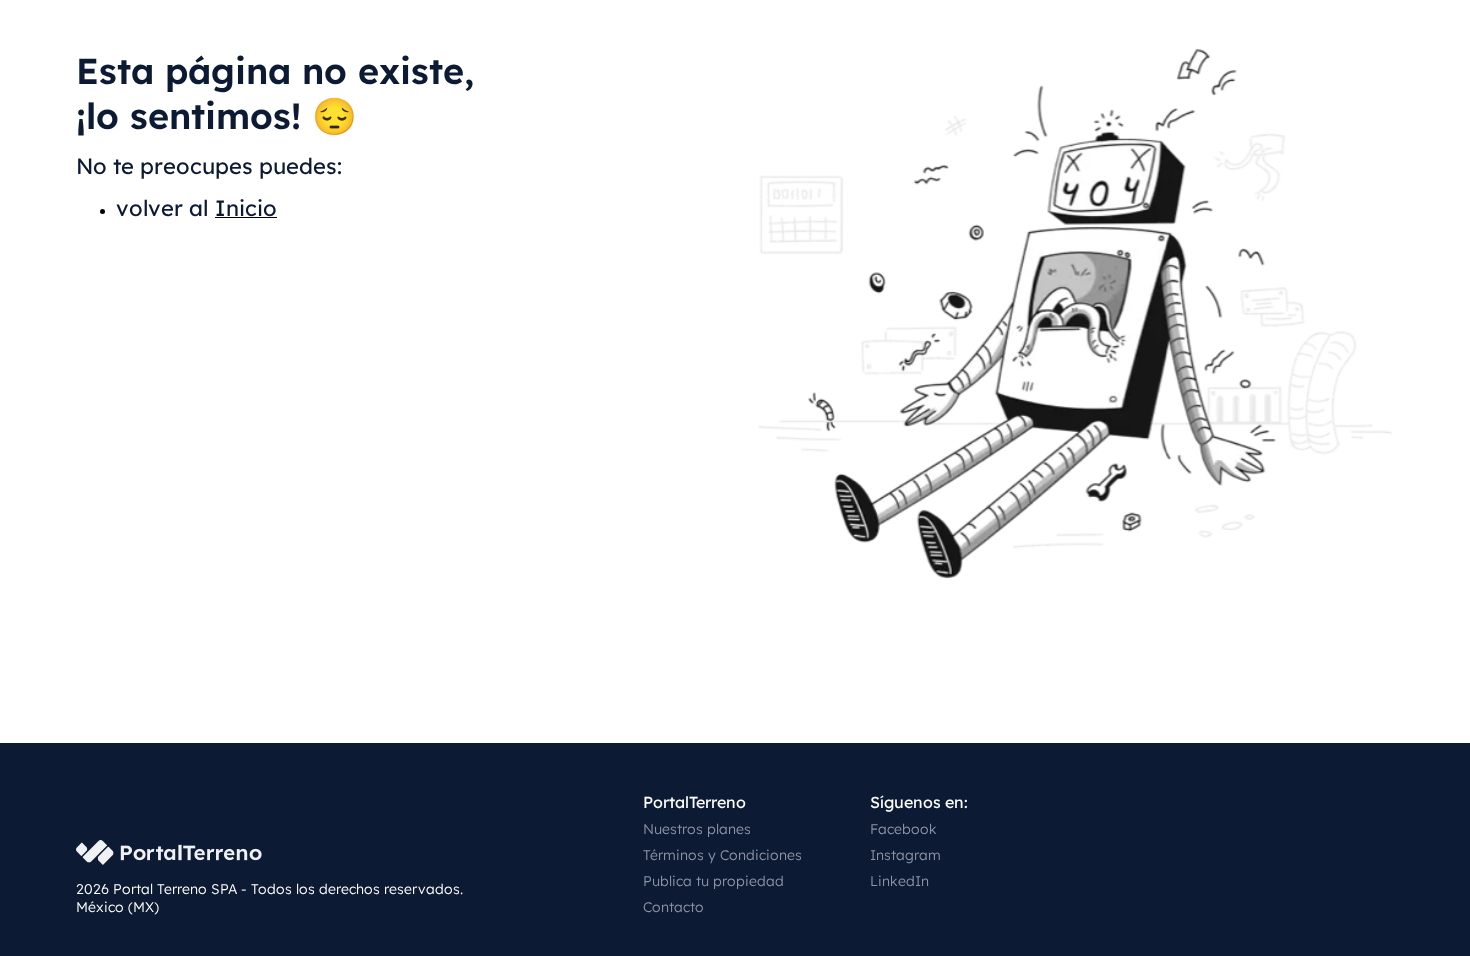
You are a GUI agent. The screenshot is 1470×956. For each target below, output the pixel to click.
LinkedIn (899, 881)
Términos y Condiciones (722, 855)
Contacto (673, 907)
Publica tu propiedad (713, 881)
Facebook (903, 829)
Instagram (905, 855)
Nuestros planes (697, 829)
